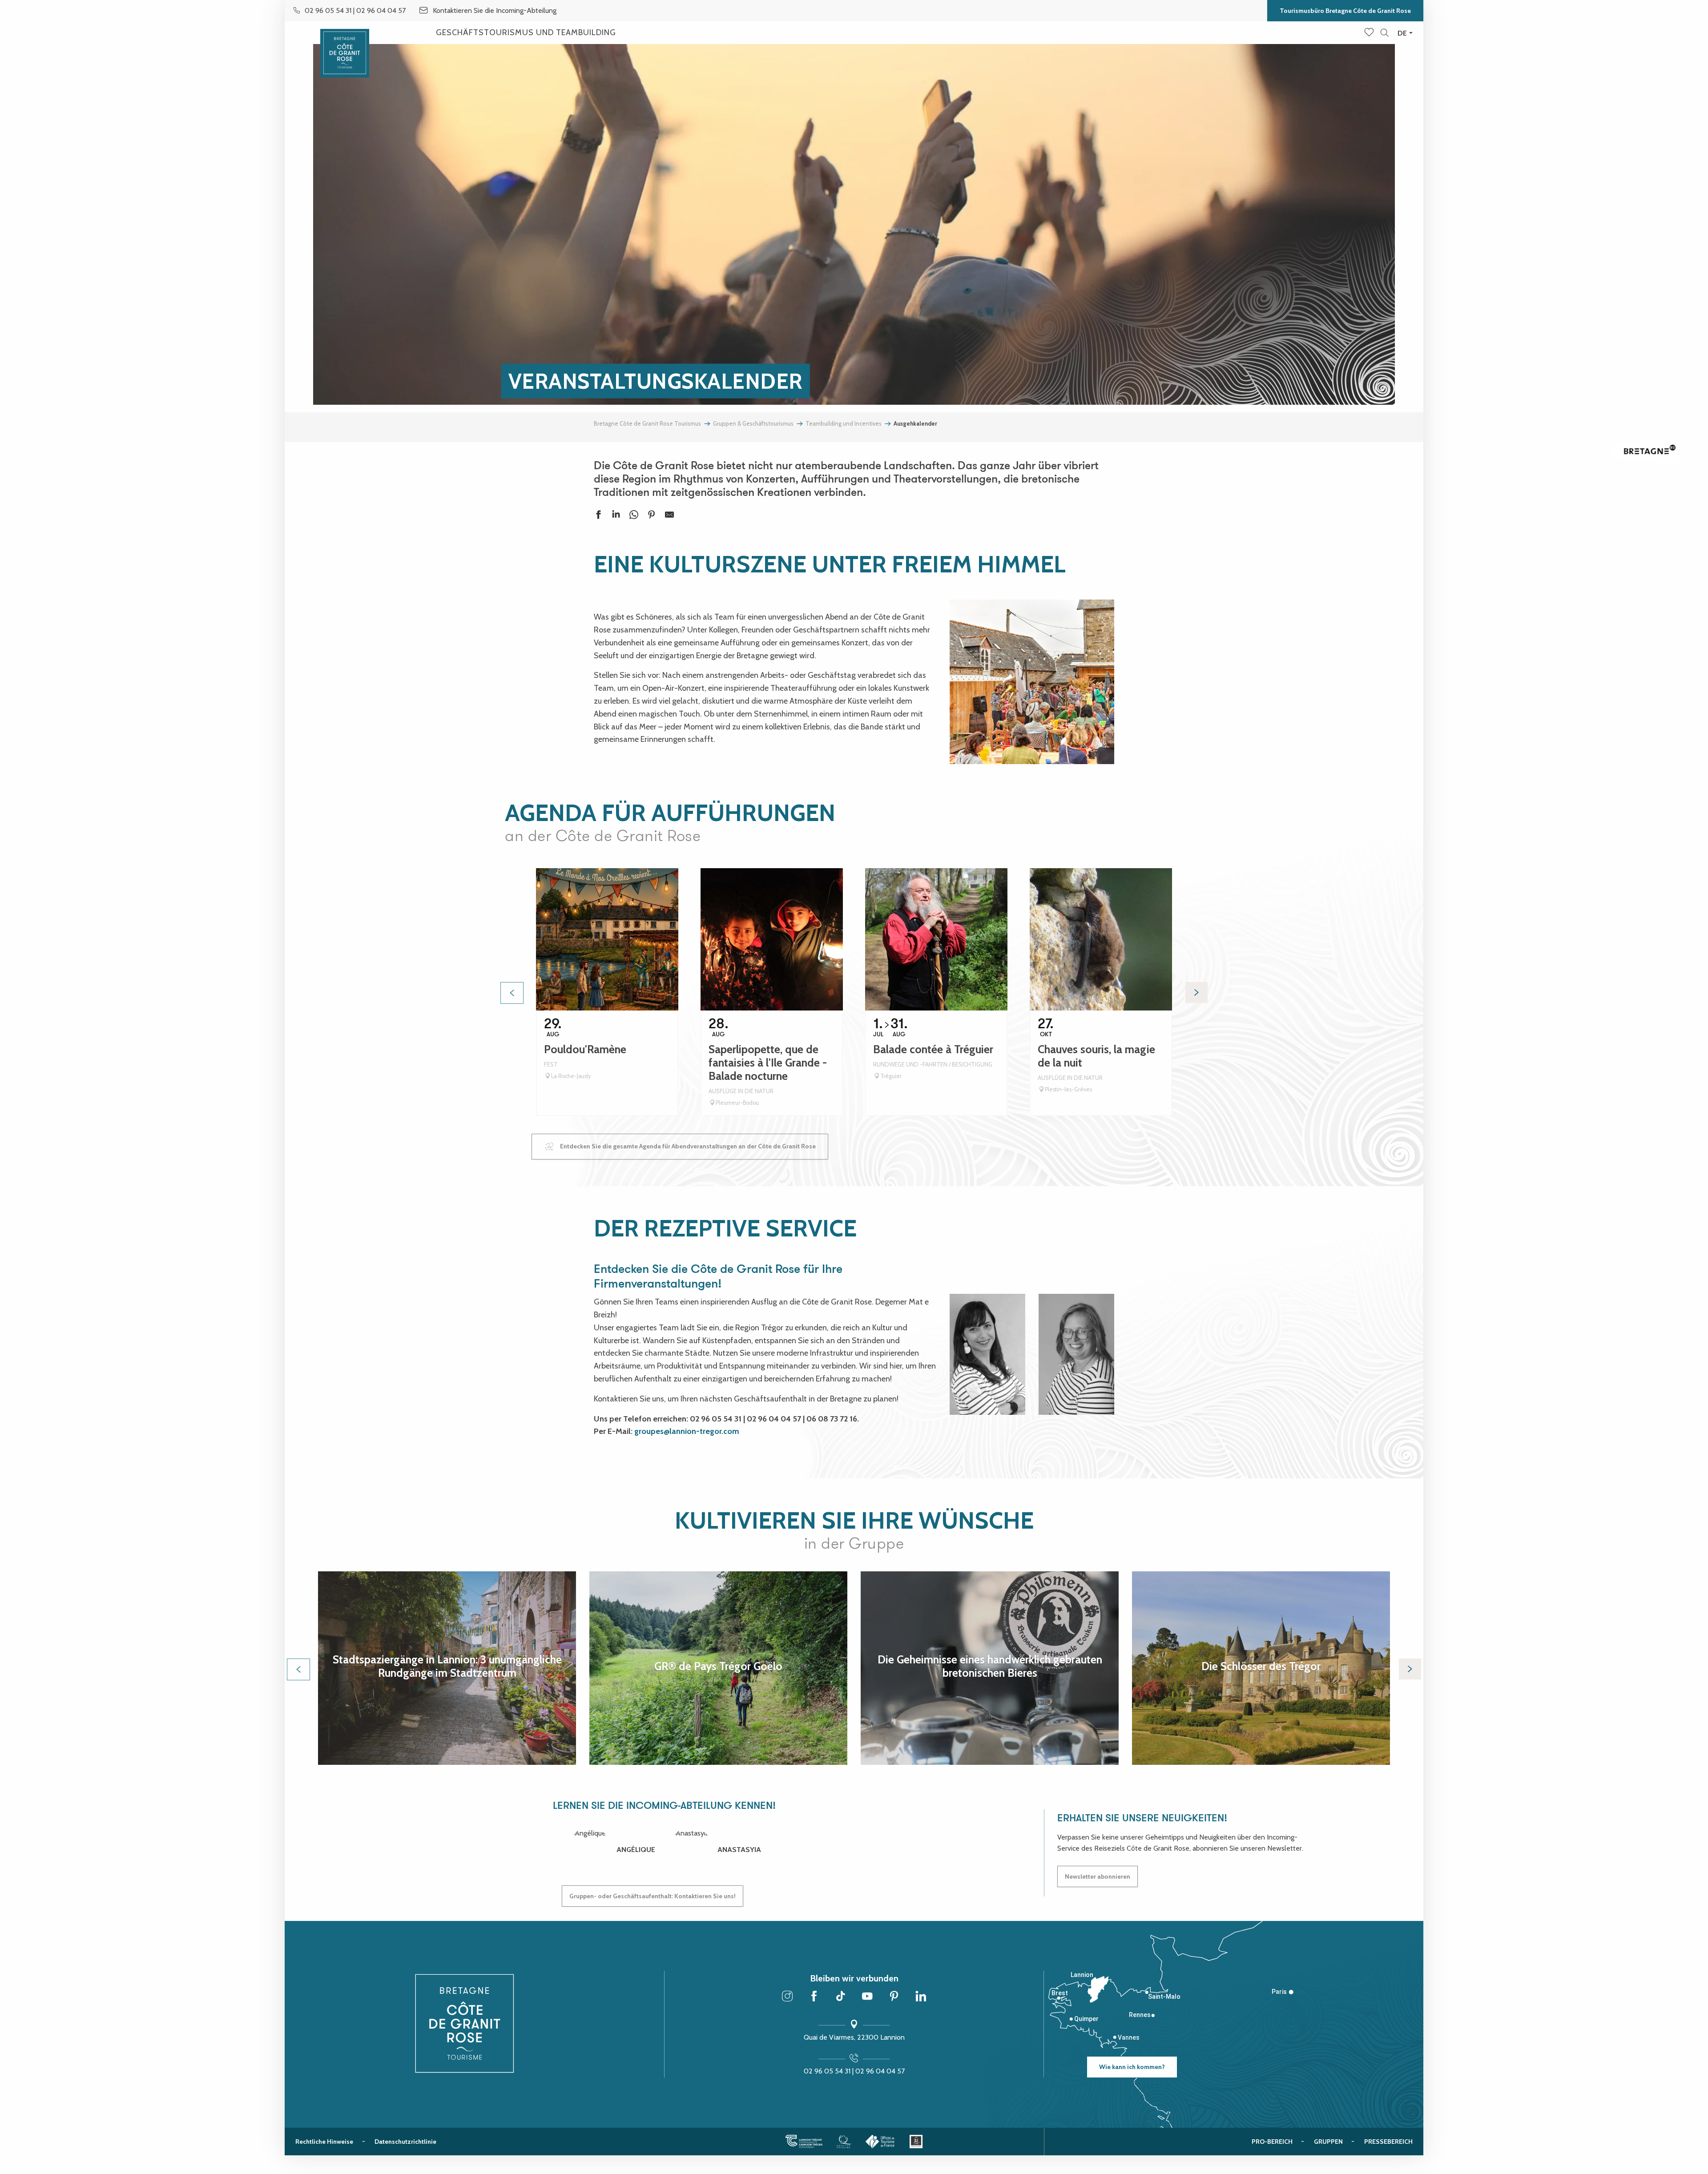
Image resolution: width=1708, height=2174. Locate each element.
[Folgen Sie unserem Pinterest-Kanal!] (894, 1997)
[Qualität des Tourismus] (844, 2142)
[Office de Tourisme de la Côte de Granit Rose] (345, 46)
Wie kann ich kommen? (1132, 2067)
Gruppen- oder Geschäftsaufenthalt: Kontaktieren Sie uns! (653, 1896)
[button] (1384, 33)
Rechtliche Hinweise (324, 2142)
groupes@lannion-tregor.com (687, 1431)
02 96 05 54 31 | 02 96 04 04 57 (854, 2071)
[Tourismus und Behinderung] (916, 2142)
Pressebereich (1388, 2142)
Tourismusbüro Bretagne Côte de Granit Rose (1345, 11)
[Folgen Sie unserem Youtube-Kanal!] (867, 1997)
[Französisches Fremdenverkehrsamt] (880, 2142)
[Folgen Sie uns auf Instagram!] (787, 1997)
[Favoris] (1370, 33)
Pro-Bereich (1272, 2142)
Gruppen (1328, 2142)
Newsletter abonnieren (1098, 1876)
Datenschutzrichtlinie (405, 2142)
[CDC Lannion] (804, 2142)
